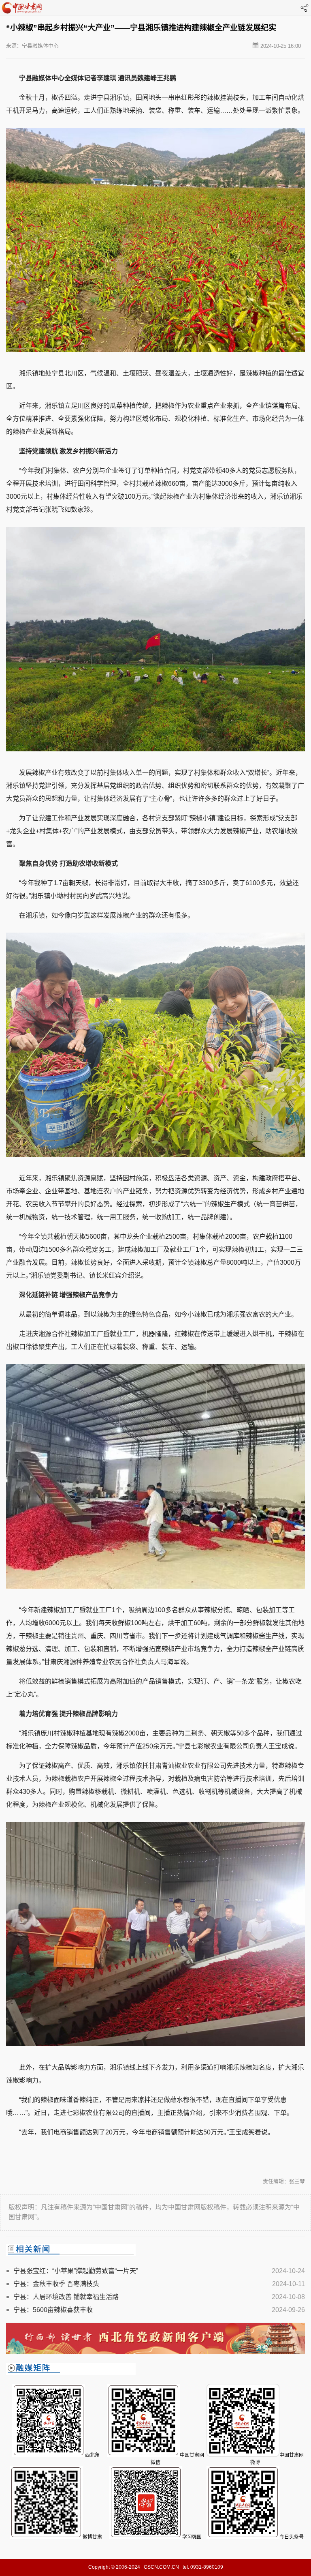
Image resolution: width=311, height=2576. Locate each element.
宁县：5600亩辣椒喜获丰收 (53, 2310)
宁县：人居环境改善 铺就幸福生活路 (66, 2297)
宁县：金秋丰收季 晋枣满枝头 (56, 2284)
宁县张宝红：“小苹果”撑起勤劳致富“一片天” (76, 2271)
